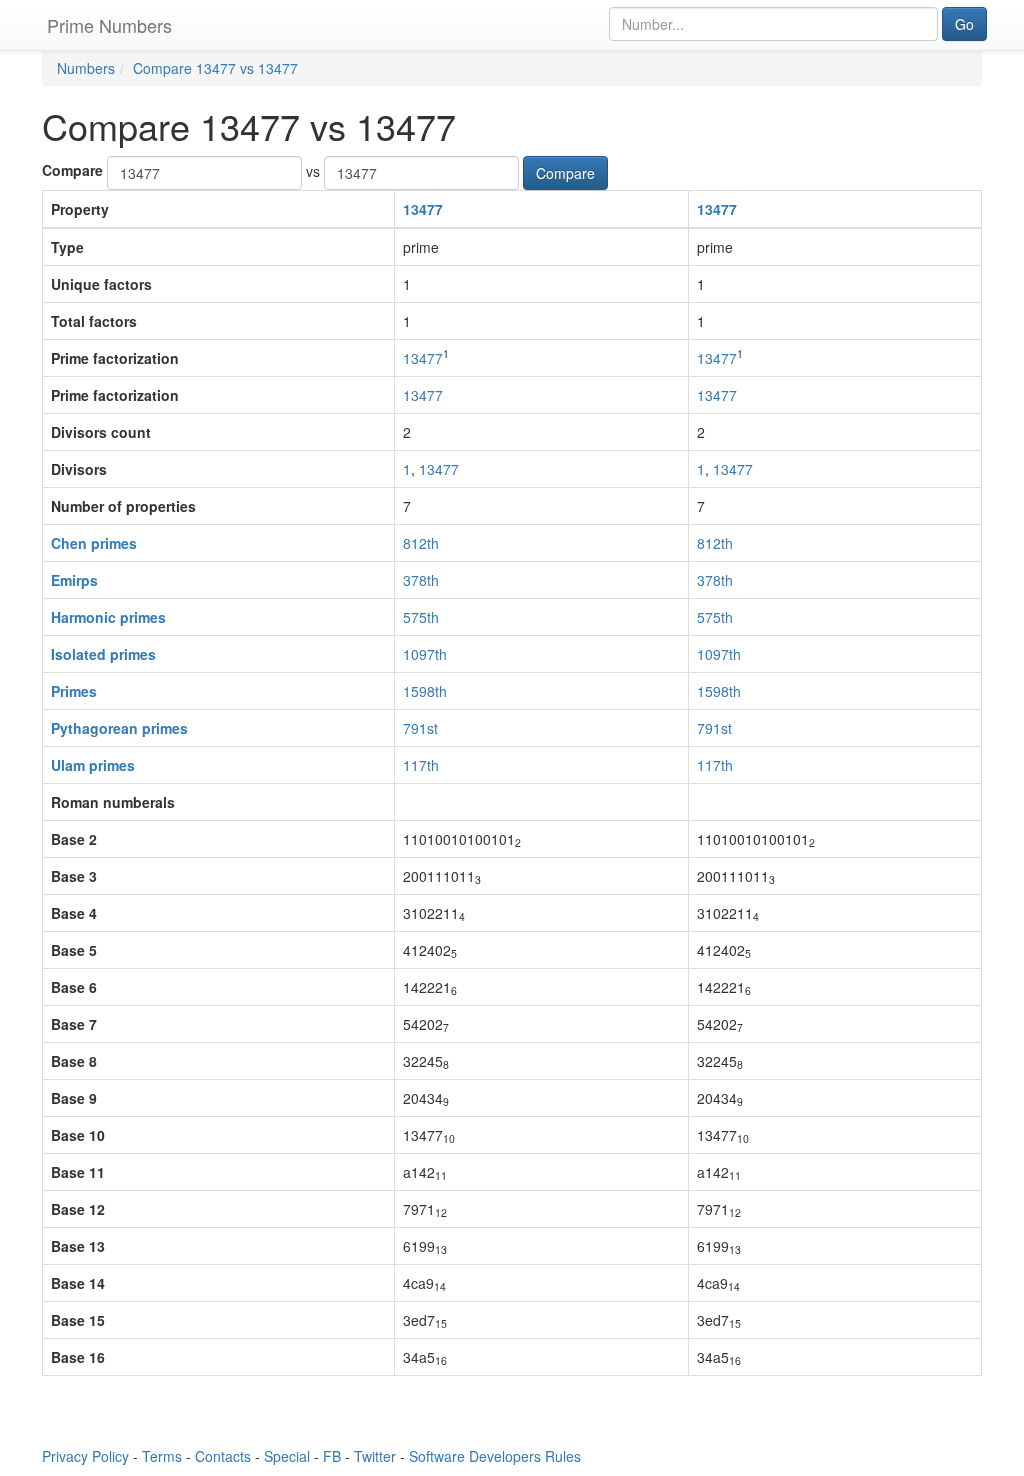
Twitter (375, 1456)
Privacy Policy (85, 1456)
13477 (423, 209)
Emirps (74, 580)
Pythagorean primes (119, 728)
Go (964, 24)
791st (420, 728)
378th (421, 580)
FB (332, 1456)
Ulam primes (93, 765)
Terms (162, 1456)
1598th (425, 691)
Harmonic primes (108, 617)
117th (421, 765)
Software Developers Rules (495, 1456)
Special (287, 1456)
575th (421, 617)
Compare (72, 170)
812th (421, 543)
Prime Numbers (109, 25)
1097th (425, 654)
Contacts (223, 1456)
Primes (74, 691)
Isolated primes (103, 654)
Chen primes (94, 543)
